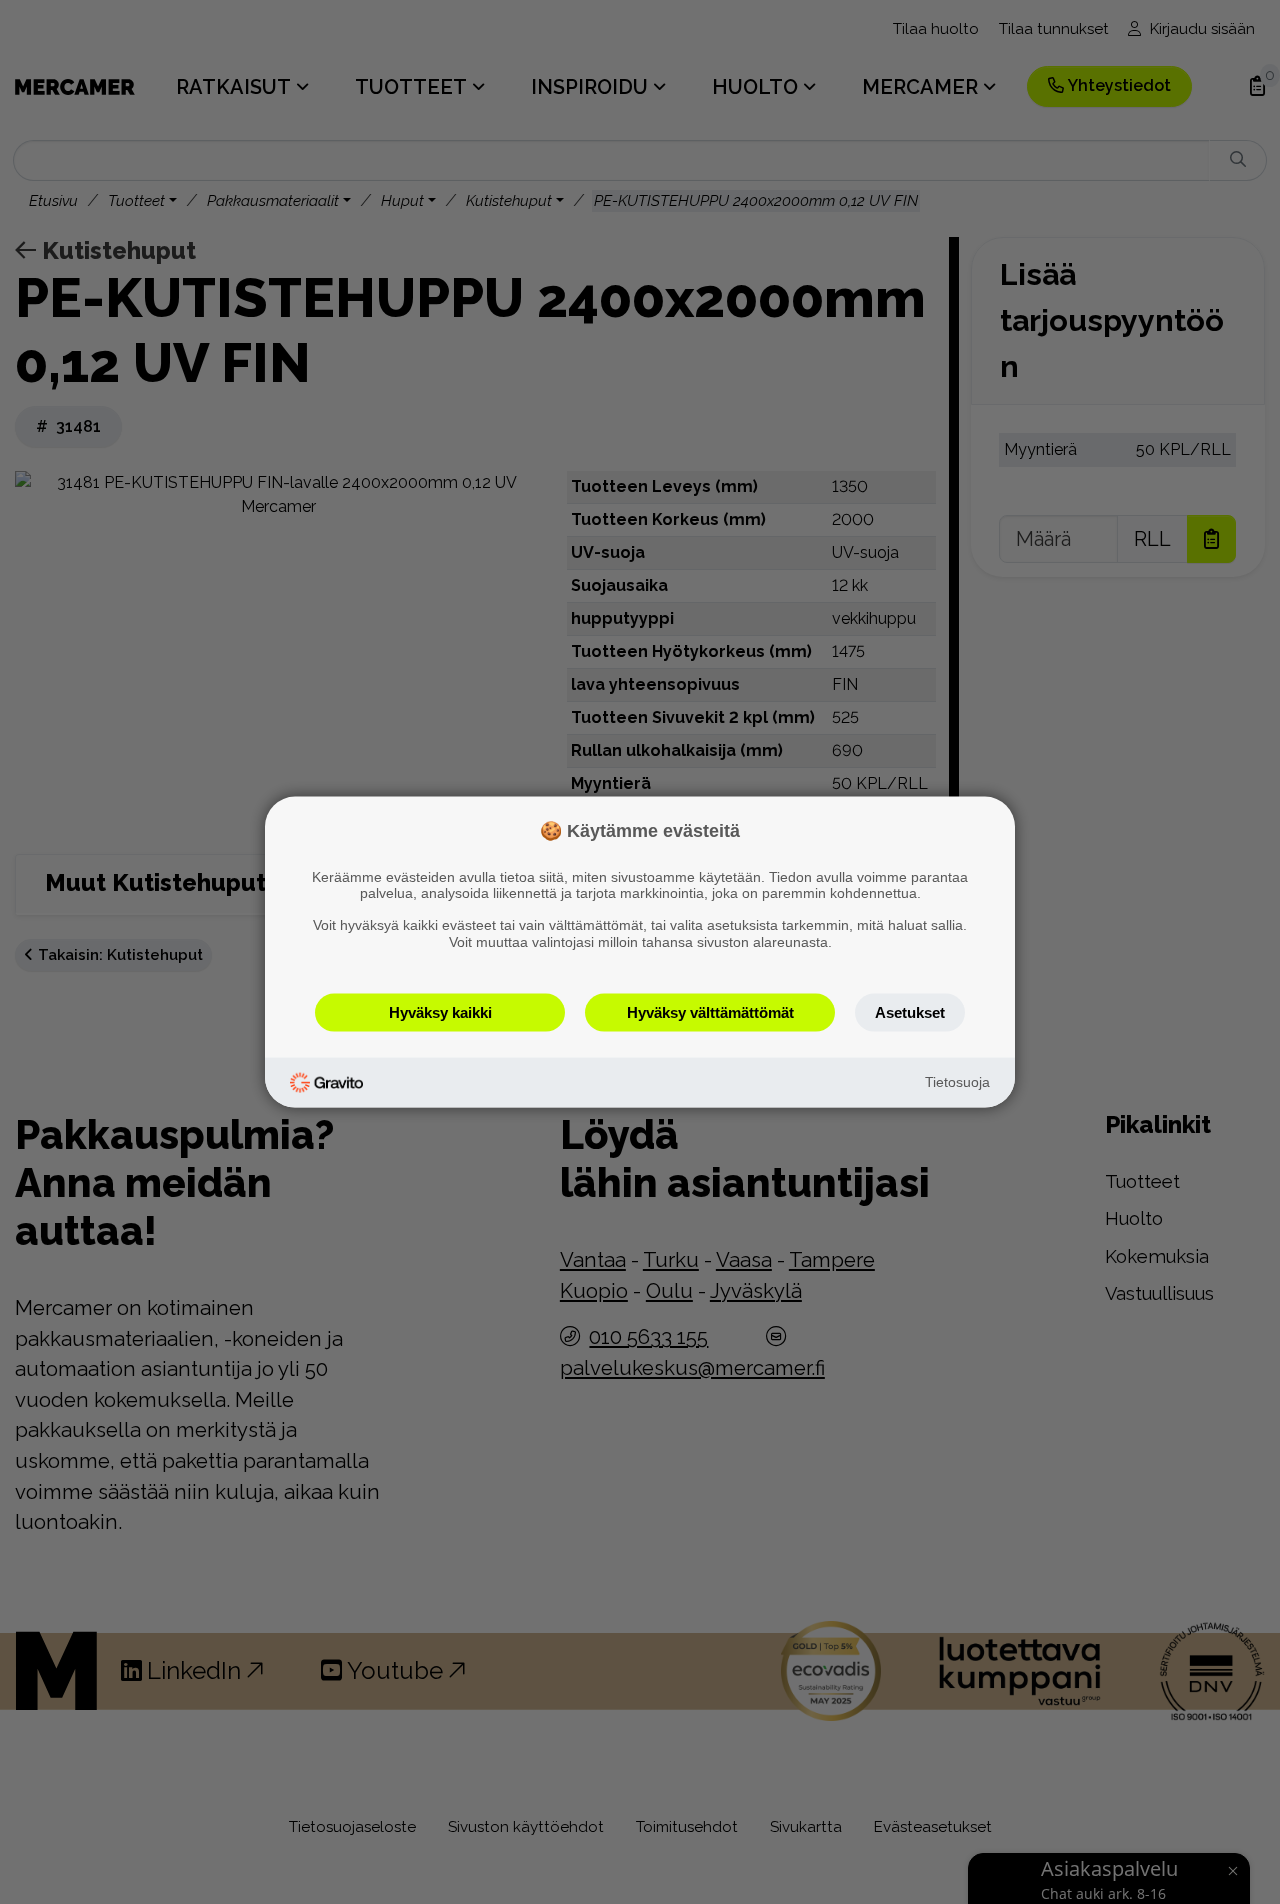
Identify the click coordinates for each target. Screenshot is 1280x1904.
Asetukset (910, 1011)
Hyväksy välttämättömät (710, 1011)
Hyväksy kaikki (440, 1011)
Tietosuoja (957, 1082)
